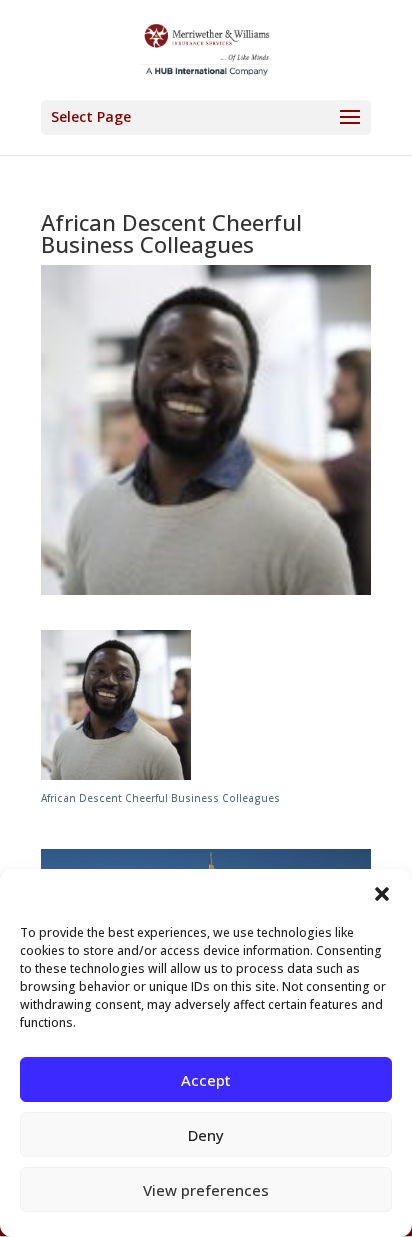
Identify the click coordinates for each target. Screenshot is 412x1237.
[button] (382, 894)
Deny (206, 1135)
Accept (206, 1080)
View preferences (206, 1190)
